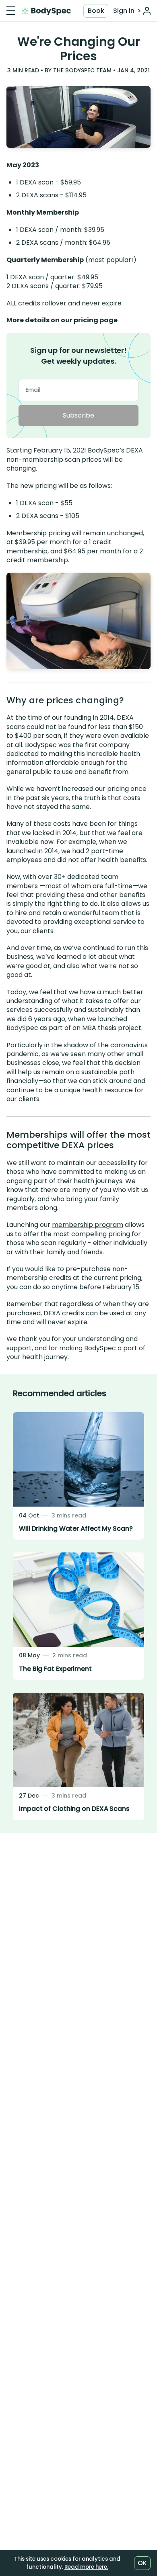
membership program (88, 1225)
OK (142, 2563)
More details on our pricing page (62, 320)
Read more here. (86, 2567)
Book (96, 11)
